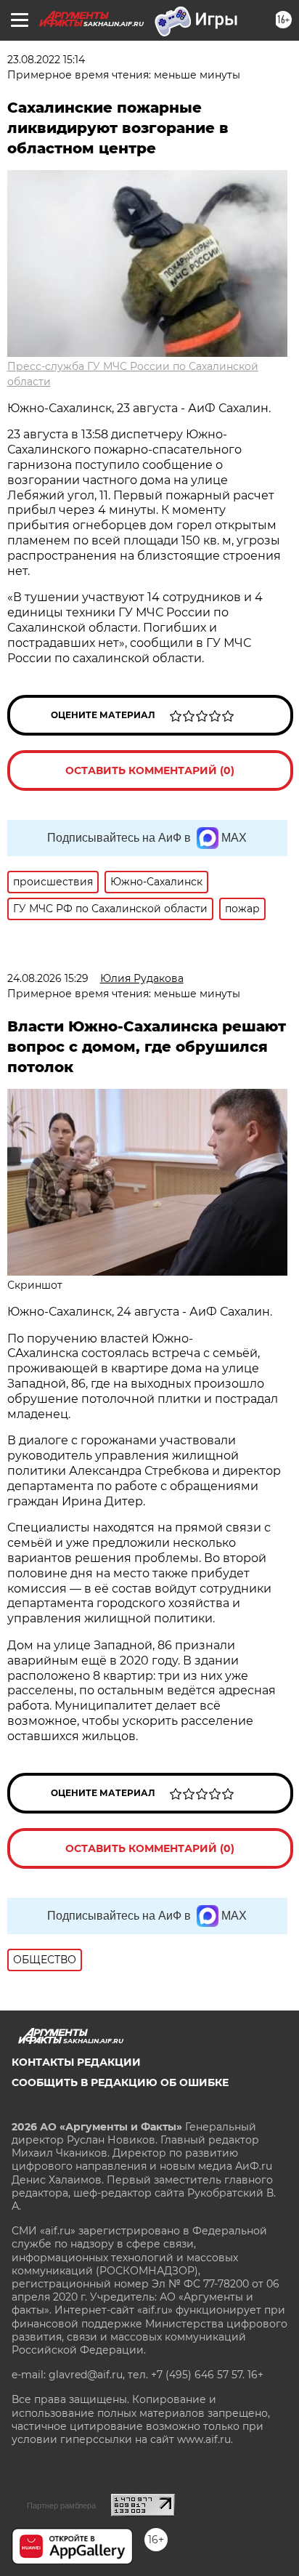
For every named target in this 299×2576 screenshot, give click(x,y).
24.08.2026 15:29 (48, 978)
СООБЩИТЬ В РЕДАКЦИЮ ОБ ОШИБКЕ (120, 2082)
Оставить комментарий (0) (150, 770)
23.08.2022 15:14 (46, 60)
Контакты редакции (76, 2062)
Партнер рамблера (61, 2505)
